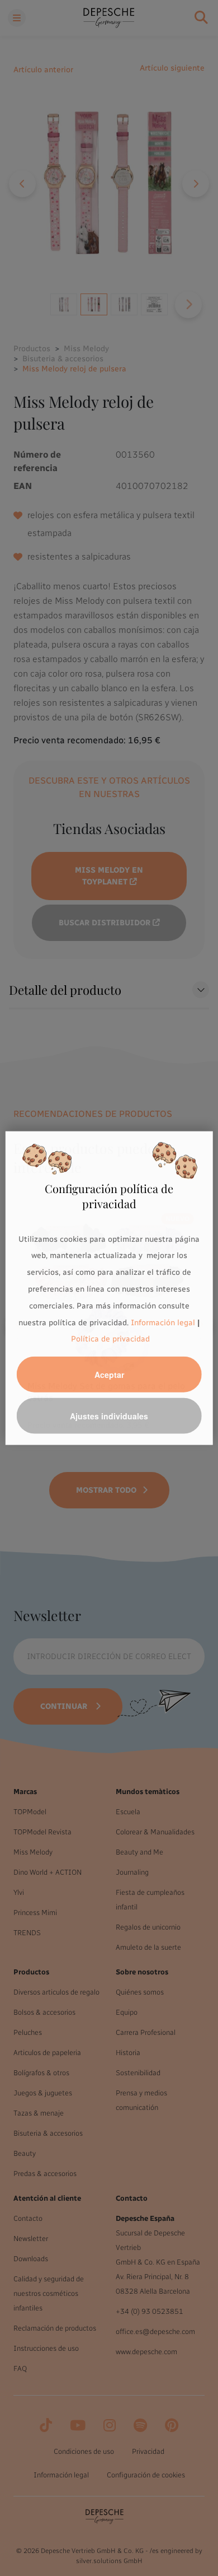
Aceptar (109, 1375)
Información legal (162, 1322)
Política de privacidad (110, 1339)
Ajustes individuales (109, 1416)
